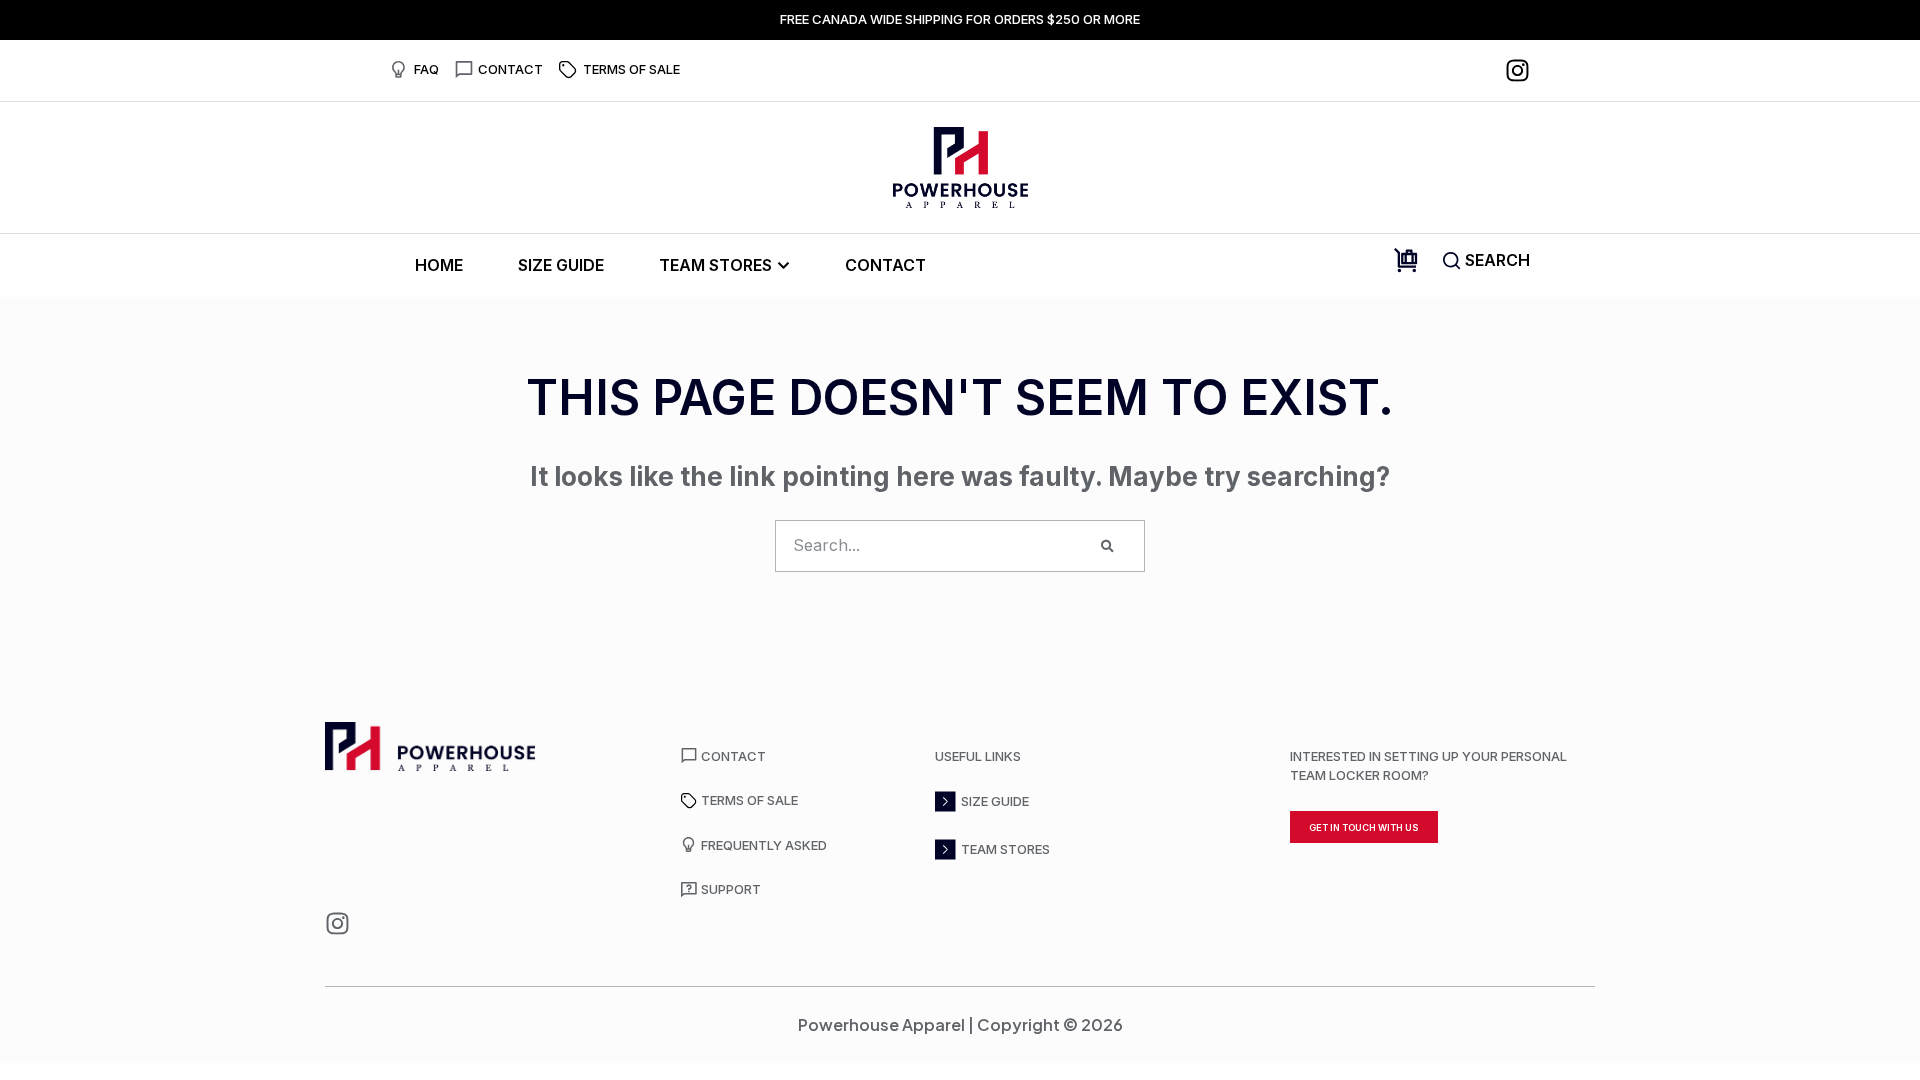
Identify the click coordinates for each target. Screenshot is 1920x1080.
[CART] (1406, 260)
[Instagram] (1517, 70)
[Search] (1107, 546)
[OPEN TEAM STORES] (783, 265)
